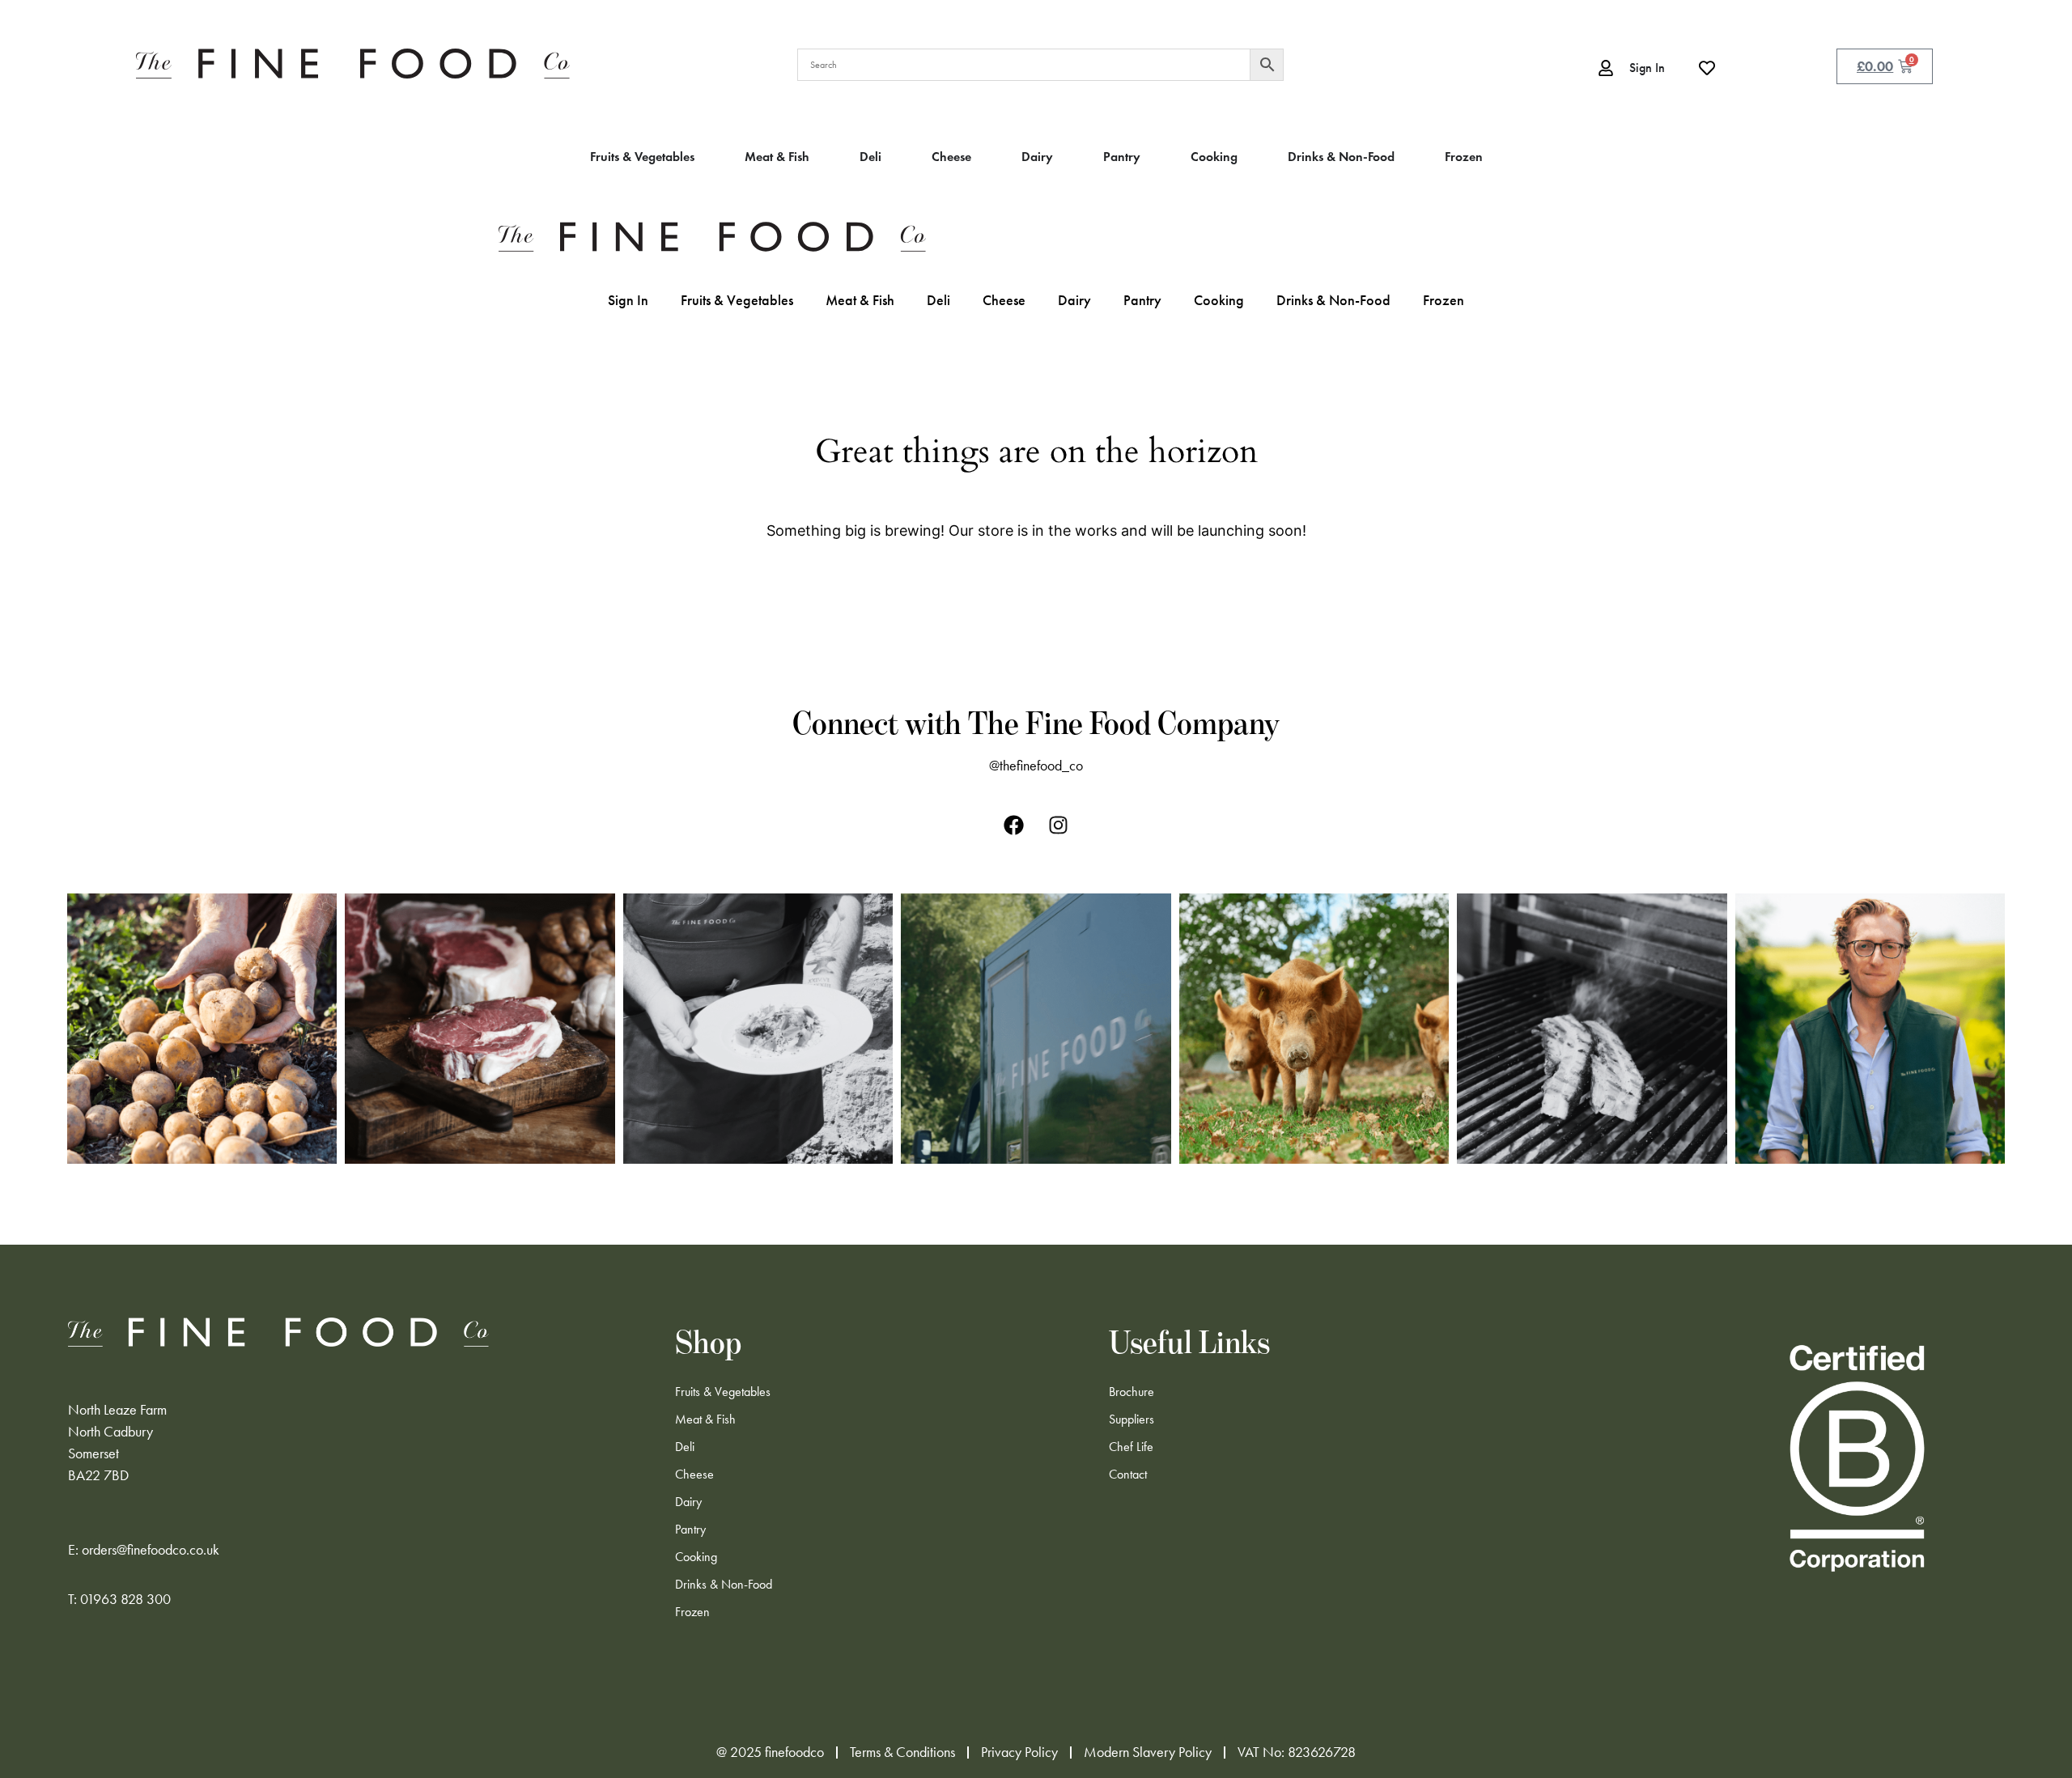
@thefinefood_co (1036, 766)
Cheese (1004, 300)
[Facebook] (1014, 825)
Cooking (1219, 300)
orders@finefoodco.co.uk (151, 1550)
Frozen (1444, 300)
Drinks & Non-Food (1333, 300)
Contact (1128, 1474)
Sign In (628, 300)
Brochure (1132, 1392)
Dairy (1074, 300)
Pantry (1142, 300)
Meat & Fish (860, 300)
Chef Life (1131, 1447)
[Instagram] (1059, 825)
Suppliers (1132, 1419)
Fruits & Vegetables (737, 300)
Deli (938, 300)
